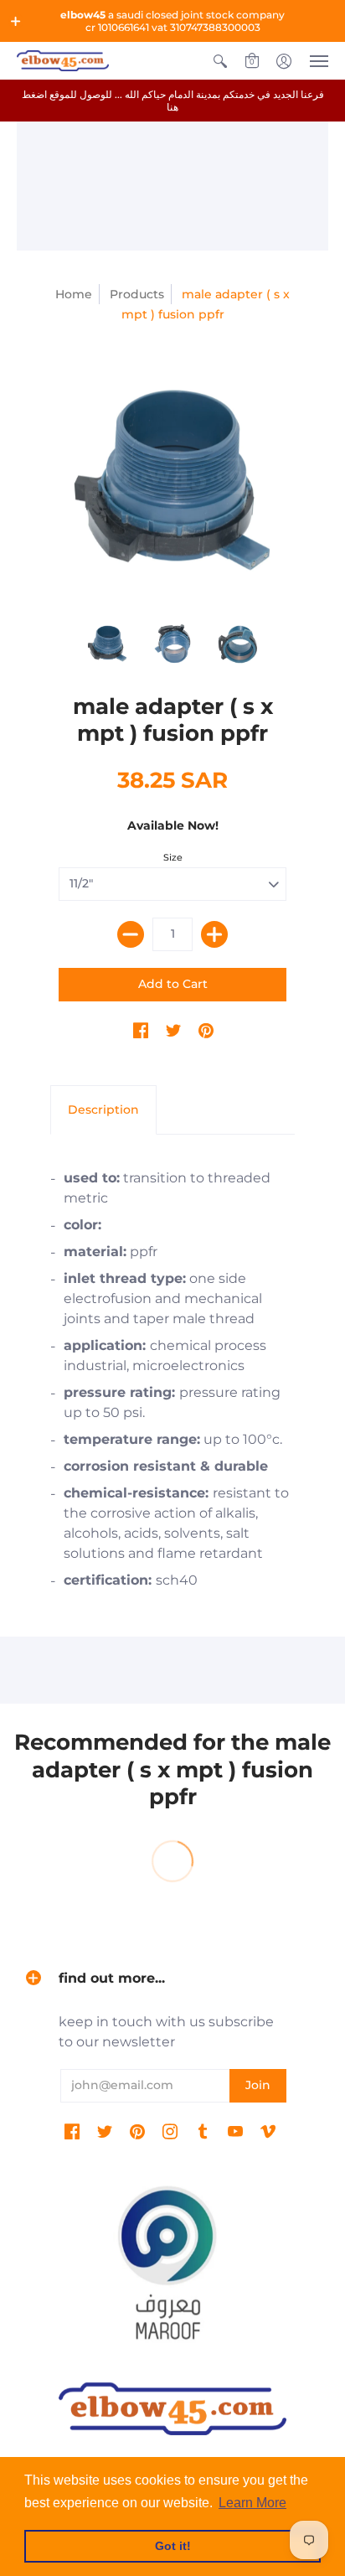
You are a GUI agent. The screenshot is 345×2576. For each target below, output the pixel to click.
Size (173, 857)
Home (74, 294)
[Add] (214, 934)
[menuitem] (220, 61)
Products (137, 294)
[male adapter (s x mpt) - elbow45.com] (172, 480)
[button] (16, 21)
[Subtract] (131, 934)
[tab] (103, 1110)
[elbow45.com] (63, 61)
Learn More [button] (252, 2503)
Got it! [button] (173, 2546)
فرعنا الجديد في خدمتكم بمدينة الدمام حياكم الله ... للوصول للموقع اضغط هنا (173, 101)
